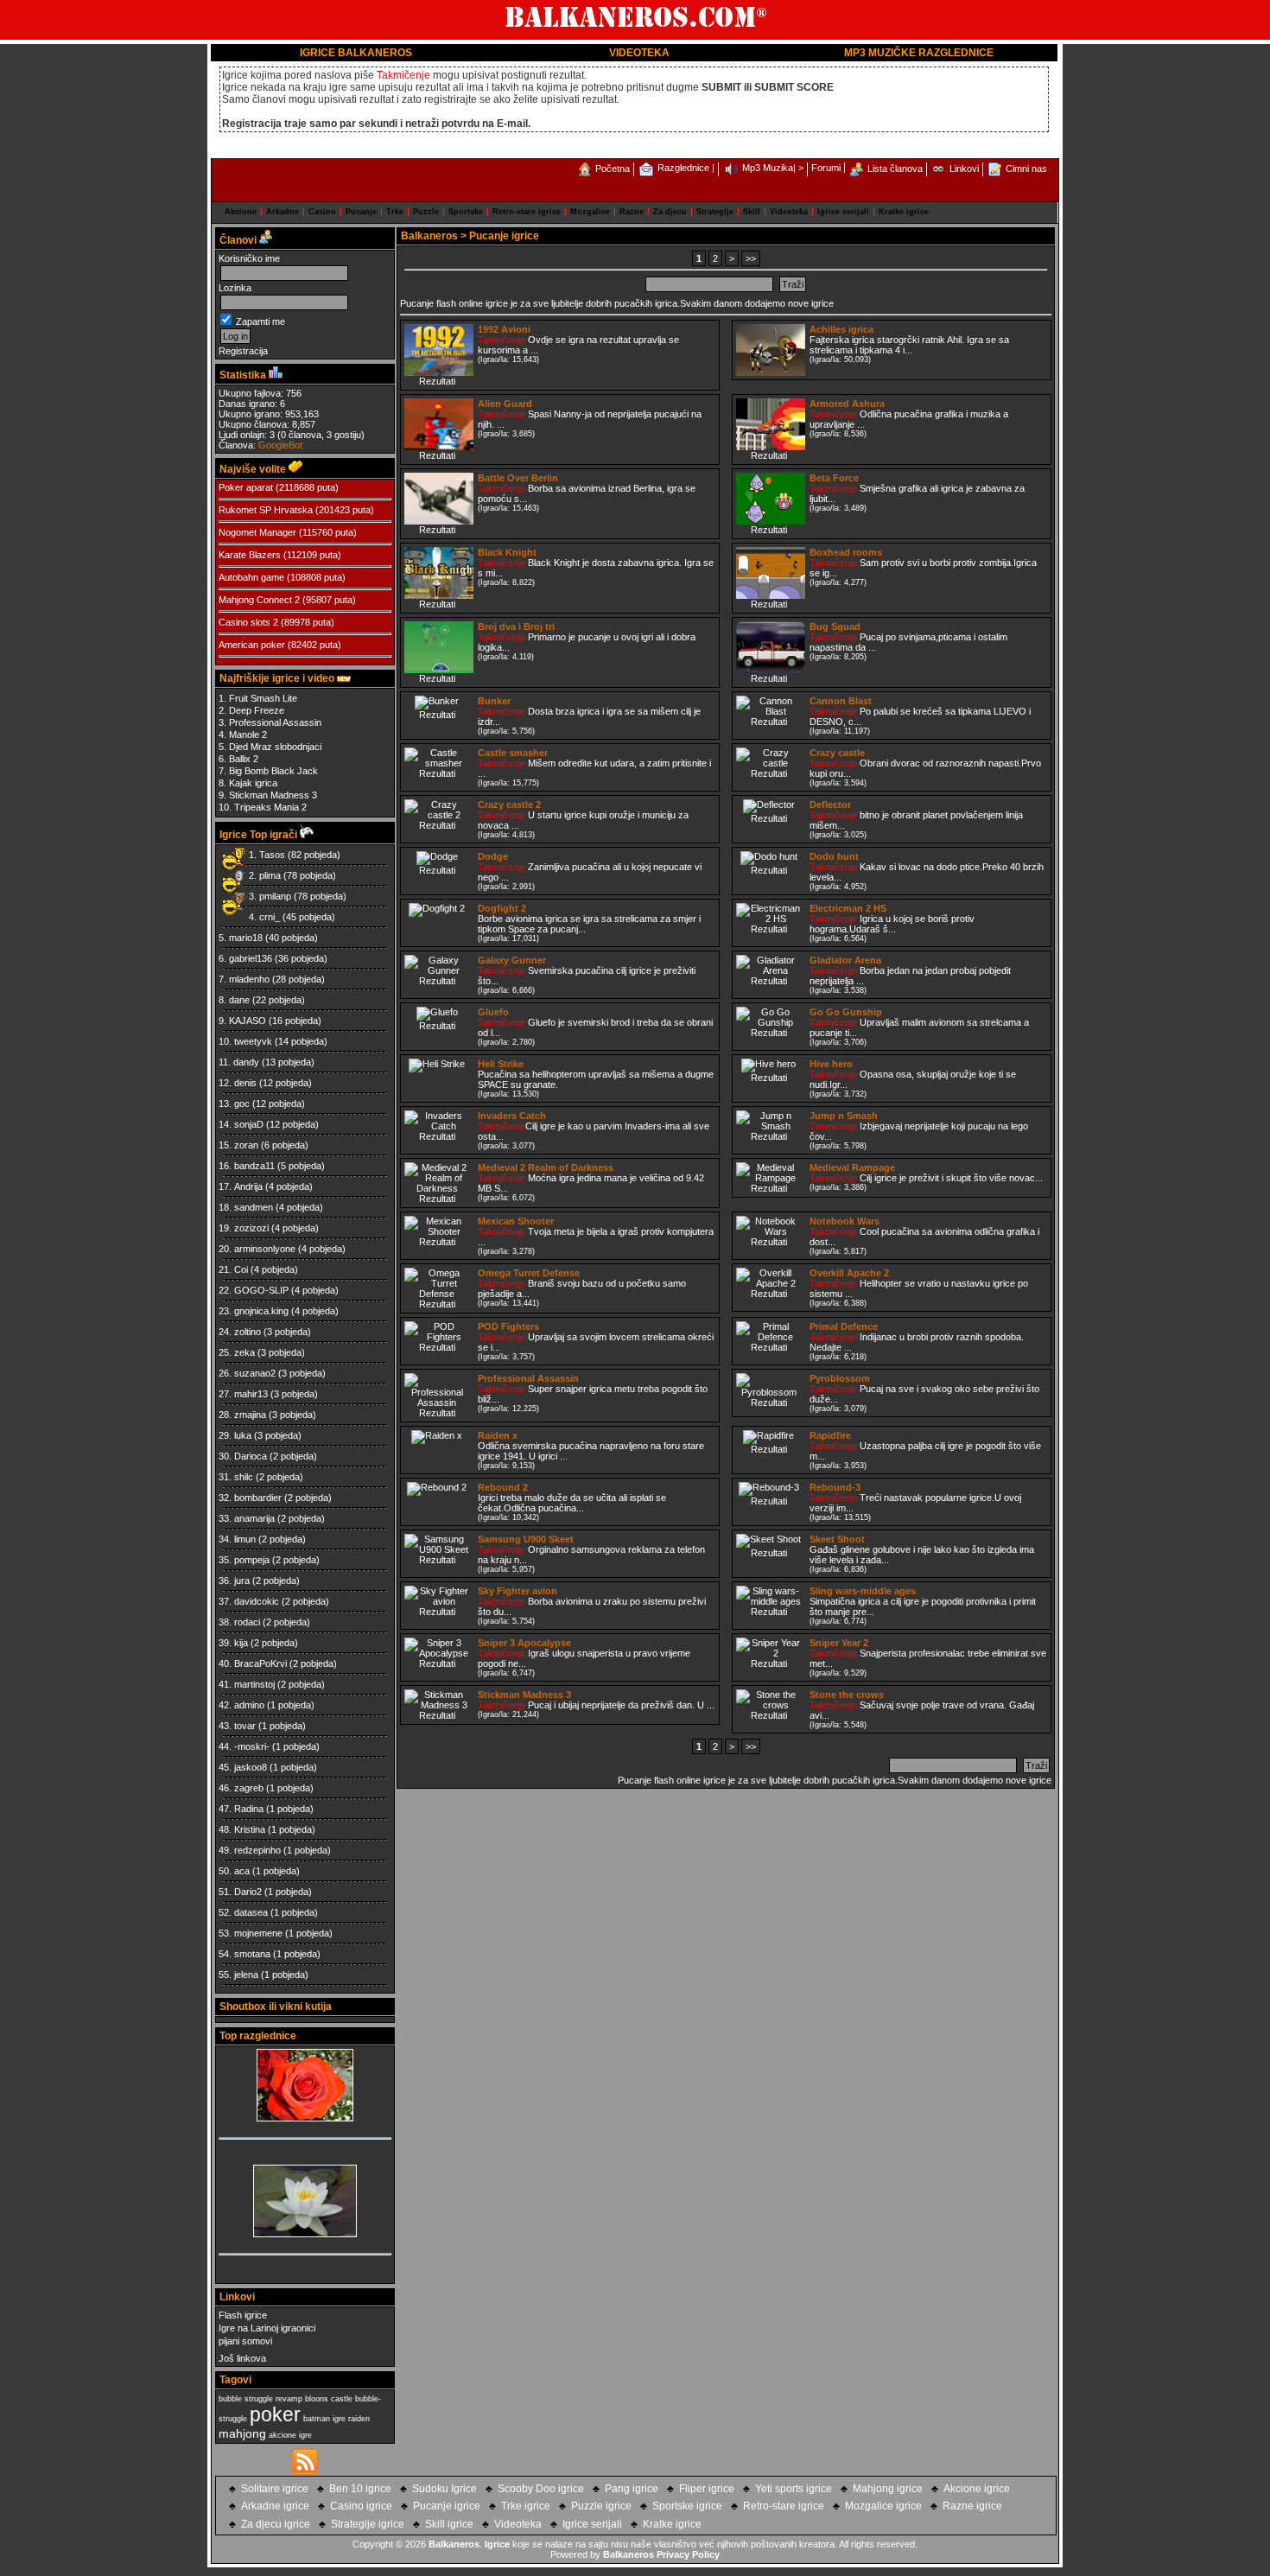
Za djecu (670, 212)
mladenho (249, 979)
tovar (245, 1726)
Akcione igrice (977, 2489)
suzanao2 (255, 1373)
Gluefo (493, 1012)
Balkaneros (429, 236)
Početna (613, 169)
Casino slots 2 (248, 622)
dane (239, 1000)
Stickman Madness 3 (273, 795)
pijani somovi (245, 2341)
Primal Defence (844, 1326)
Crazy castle (837, 753)
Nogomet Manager (257, 532)
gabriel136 (251, 958)
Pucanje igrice (447, 2506)
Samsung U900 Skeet (526, 1539)
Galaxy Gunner (512, 960)
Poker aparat (246, 487)
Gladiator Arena (845, 960)
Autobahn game (251, 577)
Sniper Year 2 (839, 1643)
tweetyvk (253, 1041)
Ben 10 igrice (360, 2489)
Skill (752, 212)
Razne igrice (972, 2506)
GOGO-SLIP (261, 1290)
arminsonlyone (265, 1249)
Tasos (272, 855)
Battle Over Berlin (518, 478)
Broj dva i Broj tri (516, 627)
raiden (359, 2419)
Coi (241, 1269)
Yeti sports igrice (794, 2489)
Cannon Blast (841, 701)
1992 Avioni (504, 329)
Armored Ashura (847, 404)
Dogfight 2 (502, 908)
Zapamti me (259, 321)
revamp (289, 2399)
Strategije (715, 212)
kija (241, 1643)
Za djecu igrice (276, 2524)
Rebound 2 (503, 1487)
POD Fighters (508, 1326)
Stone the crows (847, 1695)
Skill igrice (449, 2524)
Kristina (250, 1829)
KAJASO (248, 1021)
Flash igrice (243, 2315)
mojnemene (258, 1933)
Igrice (497, 2544)
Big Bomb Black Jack (273, 771)
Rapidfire (830, 1435)
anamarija (254, 1518)
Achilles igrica (841, 329)
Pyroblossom (840, 1378)
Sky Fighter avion (518, 1591)
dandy (246, 1062)
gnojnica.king (261, 1311)
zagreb (249, 1788)
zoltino (248, 1332)
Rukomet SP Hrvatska (266, 510)
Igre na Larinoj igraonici (267, 2328)
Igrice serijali (843, 212)
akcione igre (290, 2435)
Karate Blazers (250, 555)
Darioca (251, 1456)
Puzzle (426, 212)
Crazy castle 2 (509, 805)
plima (270, 875)
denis (245, 1083)
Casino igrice (361, 2506)
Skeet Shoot (837, 1539)
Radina (249, 1809)
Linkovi (964, 169)
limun (245, 1539)
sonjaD (249, 1124)
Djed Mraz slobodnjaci (275, 747)
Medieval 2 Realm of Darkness (546, 1167)
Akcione (241, 212)
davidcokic (257, 1601)
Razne (632, 212)
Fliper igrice (707, 2489)
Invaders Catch (512, 1116)
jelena (246, 1975)
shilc (244, 1477)
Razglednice (683, 168)
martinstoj (254, 1684)
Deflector (830, 805)
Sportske (466, 212)
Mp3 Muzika (768, 168)
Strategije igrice (368, 2524)
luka (243, 1435)
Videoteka (789, 212)
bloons (317, 2399)
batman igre (324, 2419)
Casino (322, 212)
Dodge (493, 856)
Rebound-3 (835, 1487)
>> (751, 258)
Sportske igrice (687, 2506)
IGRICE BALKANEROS (356, 53)
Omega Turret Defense (529, 1273)
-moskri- (252, 1746)
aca (242, 1871)
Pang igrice (632, 2489)
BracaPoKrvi (260, 1663)
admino (249, 1705)
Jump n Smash (844, 1116)
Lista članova (895, 169)
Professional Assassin (275, 722)
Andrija (248, 1186)
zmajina (250, 1415)
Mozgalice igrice (883, 2506)
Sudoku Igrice (444, 2489)
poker (275, 2414)
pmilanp (275, 896)
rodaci (247, 1622)
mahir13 (251, 1394)
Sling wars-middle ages (863, 1591)
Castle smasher (513, 753)
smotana (252, 1954)
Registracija (243, 351)
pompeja (252, 1560)
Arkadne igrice (275, 2506)
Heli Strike (501, 1064)
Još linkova (242, 2358)
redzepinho (257, 1850)
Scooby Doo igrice (541, 2489)
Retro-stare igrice (527, 212)
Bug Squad (835, 627)
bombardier (258, 1498)
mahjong (242, 2433)
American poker (252, 645)
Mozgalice (590, 212)
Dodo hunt (834, 856)
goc (242, 1104)
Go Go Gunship (846, 1012)
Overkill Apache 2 (849, 1273)
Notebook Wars (845, 1221)
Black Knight (507, 552)
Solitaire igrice (275, 2489)
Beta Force (834, 478)
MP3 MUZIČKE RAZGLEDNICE (919, 53)
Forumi (826, 168)
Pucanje (361, 212)
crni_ (270, 917)
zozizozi (251, 1228)
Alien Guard (505, 404)
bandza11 (254, 1166)
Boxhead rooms (846, 552)
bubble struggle (246, 2399)
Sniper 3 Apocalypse (524, 1643)
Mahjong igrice (888, 2489)
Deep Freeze (257, 710)
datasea (251, 1912)
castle (342, 2399)
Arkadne (283, 212)
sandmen (254, 1207)
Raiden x (498, 1435)
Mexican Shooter (516, 1221)
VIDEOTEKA (639, 53)
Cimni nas (1026, 169)
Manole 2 (248, 735)
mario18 (246, 938)
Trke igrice (526, 2506)
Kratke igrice (904, 212)
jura (242, 1581)
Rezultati (437, 381)
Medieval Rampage (852, 1167)
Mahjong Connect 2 (259, 600)
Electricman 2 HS (848, 908)
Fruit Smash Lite (263, 698)
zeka (244, 1352)
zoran (246, 1145)
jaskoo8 (251, 1767)
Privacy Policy (688, 2554)
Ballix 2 (244, 759)
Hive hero (831, 1064)
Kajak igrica (253, 783)
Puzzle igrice (601, 2506)
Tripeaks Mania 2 (270, 807)
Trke (395, 212)
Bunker (494, 701)
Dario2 (248, 1892)
